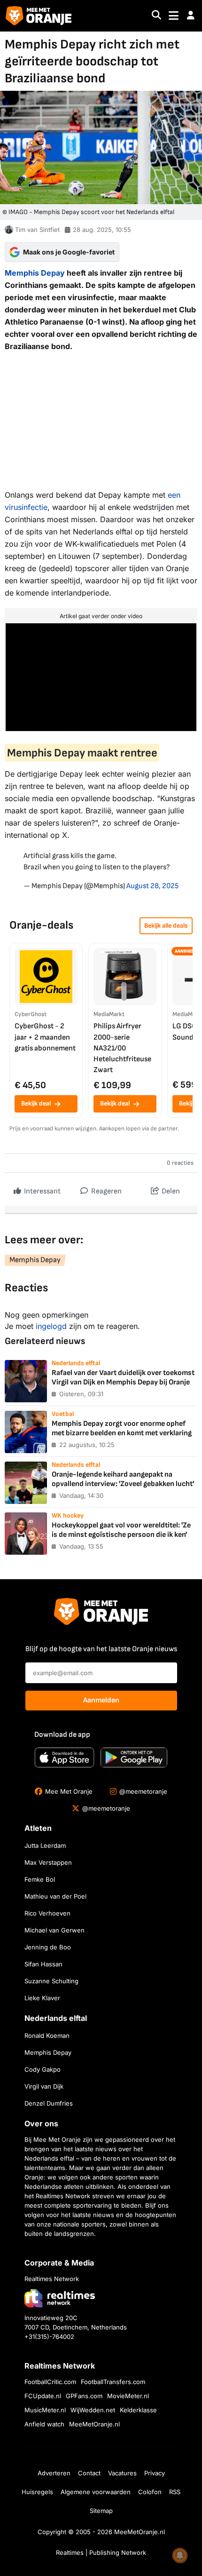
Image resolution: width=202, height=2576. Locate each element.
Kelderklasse (138, 2410)
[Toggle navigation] (174, 16)
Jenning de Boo (48, 1947)
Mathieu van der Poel (55, 1896)
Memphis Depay (35, 273)
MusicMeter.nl (45, 2410)
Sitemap (101, 2511)
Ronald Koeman (47, 2035)
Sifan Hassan (43, 1964)
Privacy (155, 2473)
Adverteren (54, 2473)
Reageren (106, 1191)
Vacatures (122, 2473)
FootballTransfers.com (113, 2382)
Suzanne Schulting (51, 1981)
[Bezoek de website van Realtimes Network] (60, 2298)
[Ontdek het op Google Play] (134, 1757)
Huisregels (37, 2492)
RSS (175, 2492)
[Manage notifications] (180, 2555)
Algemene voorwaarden (96, 2492)
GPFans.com (84, 2396)
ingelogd (51, 1326)
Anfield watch (44, 2424)
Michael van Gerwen (54, 1930)
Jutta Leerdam (45, 1845)
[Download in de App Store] (64, 1757)
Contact (89, 2473)
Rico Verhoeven (47, 1913)
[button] (191, 16)
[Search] (156, 16)
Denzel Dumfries (49, 2103)
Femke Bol (40, 1879)
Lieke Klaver (42, 1998)
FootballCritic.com (50, 2382)
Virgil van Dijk (44, 2086)
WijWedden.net (93, 2410)
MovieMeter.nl (128, 2396)
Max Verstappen (48, 1862)
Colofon (150, 2492)
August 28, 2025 (152, 886)
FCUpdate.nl (43, 2396)
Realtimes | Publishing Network (101, 2552)
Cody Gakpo (43, 2069)
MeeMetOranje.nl (94, 2424)
